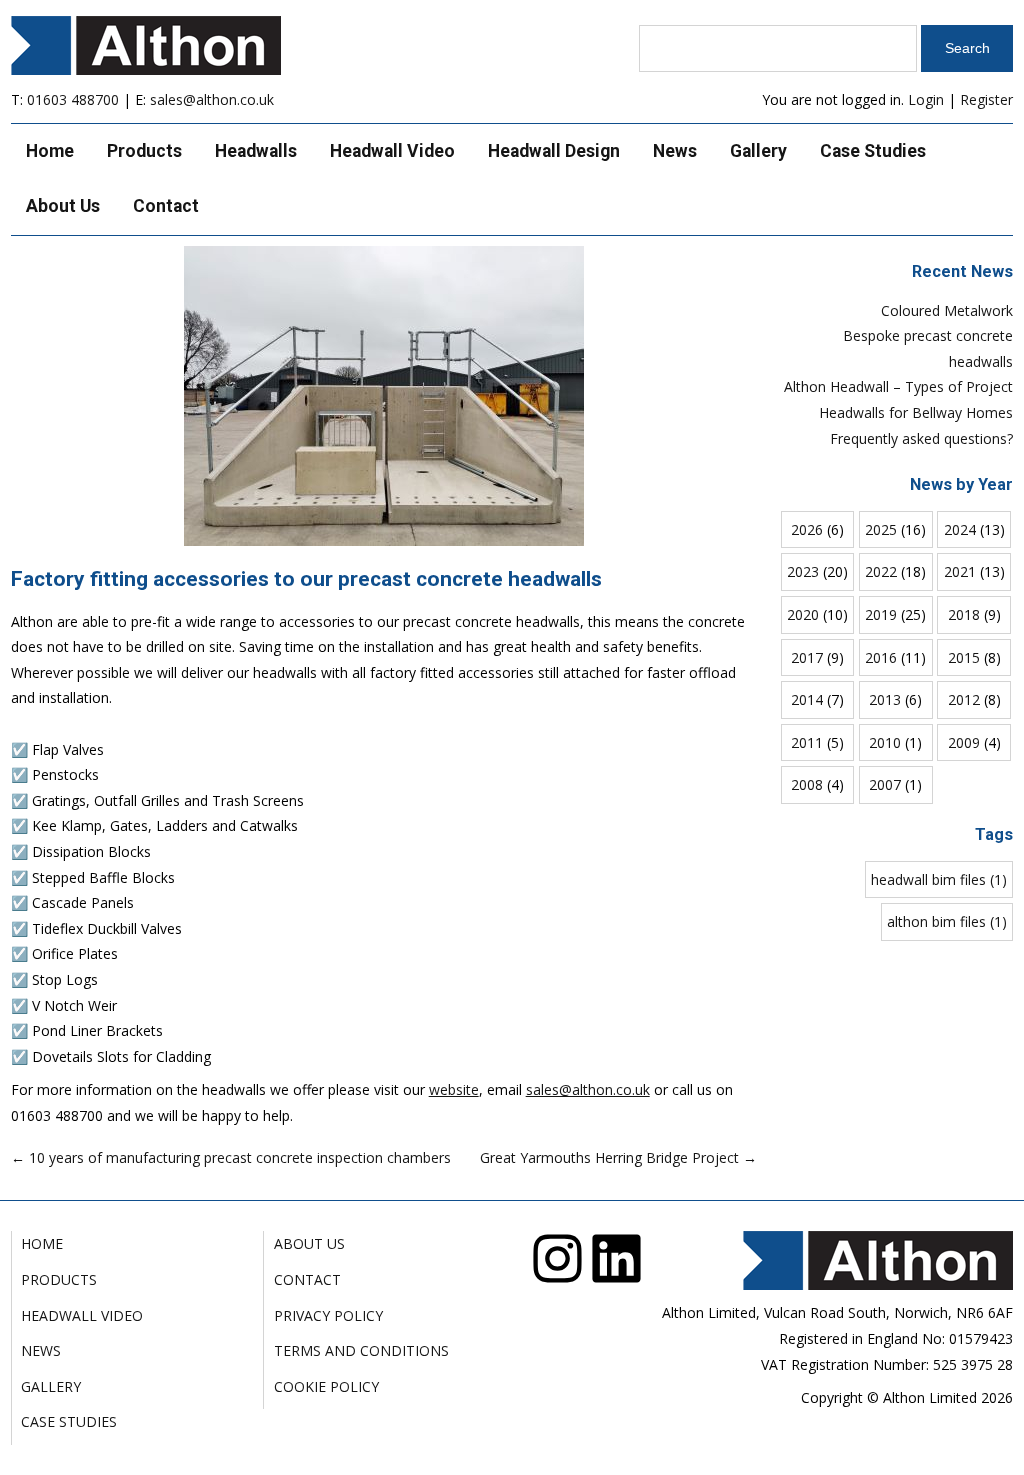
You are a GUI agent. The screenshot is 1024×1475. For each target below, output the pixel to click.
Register (986, 99)
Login (926, 99)
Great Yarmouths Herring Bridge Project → (618, 1157)
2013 (885, 699)
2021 (960, 571)
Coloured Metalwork (947, 310)
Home (50, 151)
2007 (885, 784)
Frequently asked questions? (921, 438)
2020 (803, 614)
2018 (964, 614)
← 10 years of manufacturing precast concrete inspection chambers (231, 1157)
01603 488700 (73, 99)
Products (144, 151)
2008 (807, 784)
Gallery (758, 151)
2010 (885, 742)
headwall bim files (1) (939, 879)
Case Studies (873, 151)
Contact (166, 206)
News (675, 151)
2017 (807, 657)
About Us (63, 206)
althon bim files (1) (947, 921)
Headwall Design (554, 151)
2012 (964, 699)
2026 (807, 529)
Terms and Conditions (361, 1350)
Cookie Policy (326, 1386)
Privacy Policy (328, 1315)
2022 (881, 571)
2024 (960, 529)
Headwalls (256, 151)
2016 (881, 657)
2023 (803, 571)
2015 (964, 657)
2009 (964, 742)
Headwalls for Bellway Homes (916, 412)
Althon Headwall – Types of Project (898, 386)
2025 (881, 529)
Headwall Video (392, 151)
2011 (807, 742)
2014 (807, 699)
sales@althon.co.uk (212, 99)
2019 (881, 614)
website (454, 1089)
